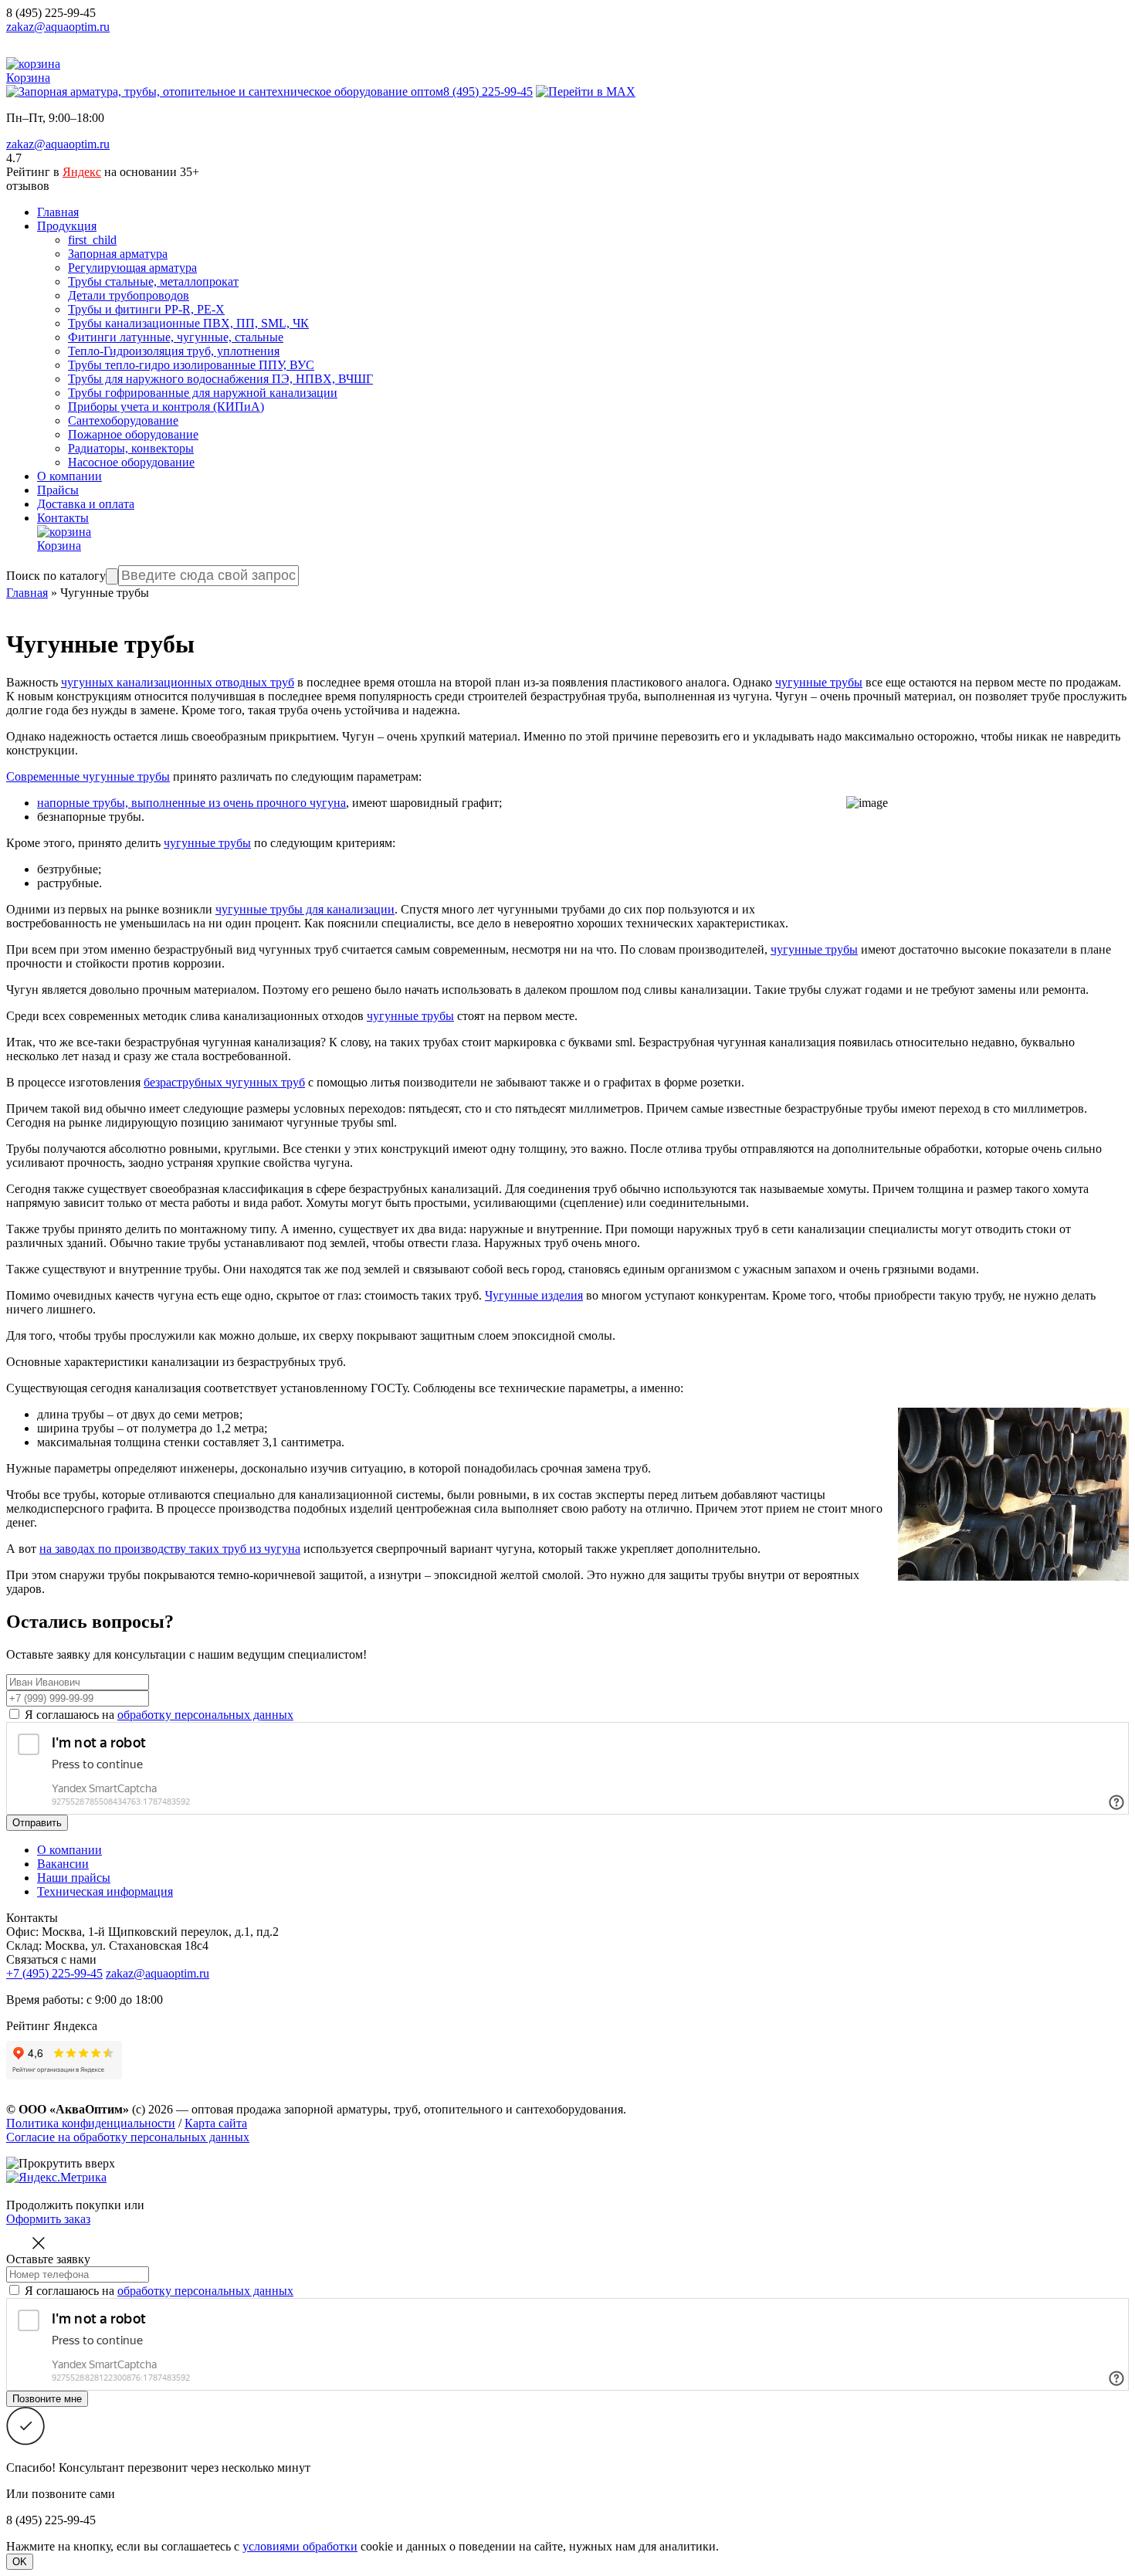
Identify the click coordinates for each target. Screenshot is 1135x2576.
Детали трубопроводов (129, 295)
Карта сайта (216, 2123)
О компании (69, 476)
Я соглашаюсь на (159, 1715)
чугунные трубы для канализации (305, 909)
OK (20, 2562)
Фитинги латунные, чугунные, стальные (176, 337)
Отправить (37, 1823)
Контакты (63, 518)
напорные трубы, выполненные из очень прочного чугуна (191, 803)
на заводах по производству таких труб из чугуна (170, 1549)
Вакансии (63, 1864)
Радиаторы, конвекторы (131, 448)
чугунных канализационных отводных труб (178, 682)
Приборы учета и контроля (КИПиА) (166, 407)
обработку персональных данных (205, 1715)
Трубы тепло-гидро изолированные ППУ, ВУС (191, 365)
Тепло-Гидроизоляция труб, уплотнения (174, 351)
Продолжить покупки (64, 2205)
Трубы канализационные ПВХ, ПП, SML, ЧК (188, 323)
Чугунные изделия (534, 1295)
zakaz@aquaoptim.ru (58, 27)
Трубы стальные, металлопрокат (153, 281)
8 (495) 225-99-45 (51, 13)
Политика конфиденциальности (91, 2123)
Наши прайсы (74, 1878)
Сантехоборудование (123, 420)
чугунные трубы (819, 682)
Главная (58, 212)
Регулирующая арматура (132, 268)
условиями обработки (300, 2546)
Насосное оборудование (131, 462)
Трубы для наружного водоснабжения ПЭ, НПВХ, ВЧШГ (220, 379)
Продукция (67, 226)
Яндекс (82, 172)
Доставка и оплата (86, 504)
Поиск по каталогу (56, 576)
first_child (92, 240)
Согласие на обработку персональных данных (128, 2137)
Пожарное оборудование (133, 434)
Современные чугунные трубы (88, 776)
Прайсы (58, 490)
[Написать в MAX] (586, 92)
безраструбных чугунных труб (224, 1082)
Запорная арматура (118, 254)
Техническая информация (105, 1891)
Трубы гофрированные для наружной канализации (203, 393)
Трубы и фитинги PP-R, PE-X (146, 309)
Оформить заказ (48, 2219)
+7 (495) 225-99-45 (54, 1973)
